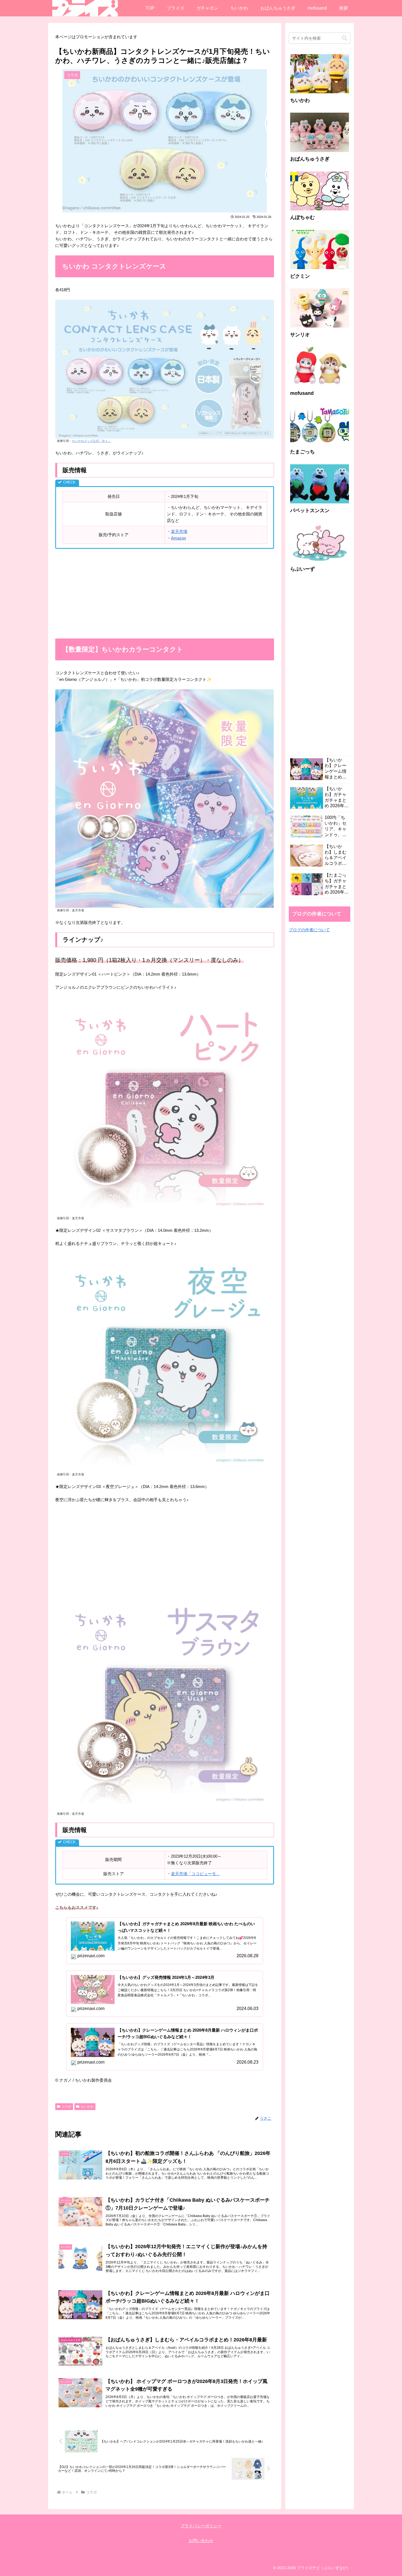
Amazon (178, 538)
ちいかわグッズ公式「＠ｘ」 (91, 441)
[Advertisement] (165, 594)
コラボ (66, 2107)
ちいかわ (87, 2107)
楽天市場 (179, 531)
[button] (345, 38)
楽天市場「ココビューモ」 (196, 1874)
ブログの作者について (309, 930)
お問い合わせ (201, 2541)
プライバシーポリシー (201, 2526)
